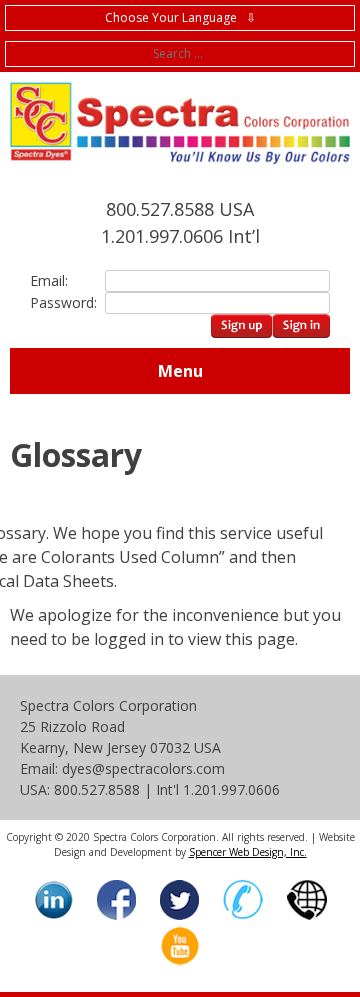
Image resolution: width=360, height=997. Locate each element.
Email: (49, 280)
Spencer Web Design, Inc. (248, 852)
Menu (180, 371)
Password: (60, 302)
